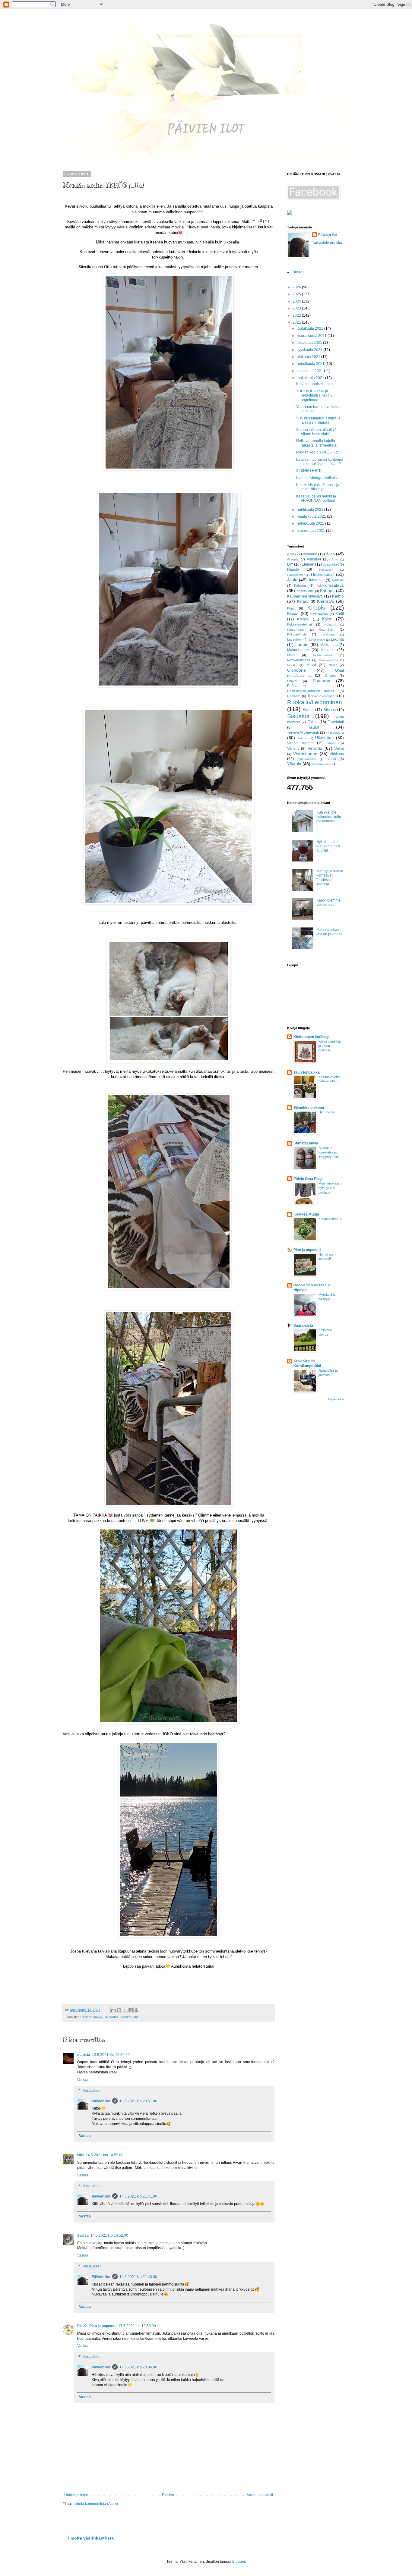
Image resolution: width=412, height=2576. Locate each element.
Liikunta (337, 639)
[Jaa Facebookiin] (131, 2010)
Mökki (98, 2017)
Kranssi (303, 619)
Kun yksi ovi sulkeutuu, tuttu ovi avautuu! (329, 817)
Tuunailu (336, 732)
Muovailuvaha (328, 660)
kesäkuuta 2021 (310, 371)
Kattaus (327, 591)
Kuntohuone (296, 630)
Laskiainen (328, 634)
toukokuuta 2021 (311, 378)
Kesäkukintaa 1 (330, 1219)
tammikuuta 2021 (311, 531)
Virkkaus (337, 754)
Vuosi (332, 759)
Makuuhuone (298, 650)
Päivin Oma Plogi (308, 1179)
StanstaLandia (306, 1143)
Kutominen (326, 629)
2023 (297, 308)
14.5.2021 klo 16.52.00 (109, 2236)
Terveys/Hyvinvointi (303, 733)
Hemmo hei (327, 1112)
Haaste (293, 569)
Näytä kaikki (336, 1399)
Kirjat (291, 608)
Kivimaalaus (319, 614)
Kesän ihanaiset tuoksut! (316, 384)
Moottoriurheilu (323, 655)
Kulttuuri (330, 624)
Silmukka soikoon (309, 1108)
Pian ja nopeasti (307, 1250)
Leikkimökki (317, 640)
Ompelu (331, 676)
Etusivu (168, 2495)
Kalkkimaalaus (330, 585)
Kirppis (316, 608)
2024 (297, 301)
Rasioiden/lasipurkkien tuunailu (311, 691)
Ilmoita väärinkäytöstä (91, 2538)
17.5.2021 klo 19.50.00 (137, 2326)
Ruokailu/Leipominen (315, 702)
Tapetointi (336, 722)
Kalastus (300, 585)
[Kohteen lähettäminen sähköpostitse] (113, 2010)
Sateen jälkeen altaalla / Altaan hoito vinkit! (316, 432)
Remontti (294, 696)
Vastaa (83, 2080)
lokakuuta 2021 (310, 343)
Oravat (292, 681)
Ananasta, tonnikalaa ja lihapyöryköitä (329, 1152)
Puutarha (322, 681)
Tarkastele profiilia (327, 243)
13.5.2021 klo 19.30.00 (111, 2055)
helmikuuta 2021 (311, 523)
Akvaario (310, 554)
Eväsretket (331, 564)
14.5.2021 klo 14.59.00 (105, 2155)
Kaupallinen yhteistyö (305, 596)
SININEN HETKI (309, 471)
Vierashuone (130, 2017)
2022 (297, 315)
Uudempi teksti (76, 2495)
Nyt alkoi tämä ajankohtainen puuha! (328, 846)
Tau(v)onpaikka (307, 1072)
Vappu (332, 743)
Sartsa (83, 2236)
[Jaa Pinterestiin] (136, 2010)
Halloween (326, 570)
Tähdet (302, 738)
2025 (297, 294)
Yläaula (294, 764)
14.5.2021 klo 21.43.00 (138, 2277)
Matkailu (328, 650)
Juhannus (316, 580)
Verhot (339, 748)
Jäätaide (338, 580)
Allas (330, 554)
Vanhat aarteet (300, 743)
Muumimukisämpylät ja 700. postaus (330, 1188)
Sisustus (298, 716)
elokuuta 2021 (309, 357)
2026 (297, 287)
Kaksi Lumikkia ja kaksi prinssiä (330, 1046)
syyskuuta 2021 (310, 350)
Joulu (292, 580)
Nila (81, 2155)
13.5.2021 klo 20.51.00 (138, 2101)
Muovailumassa (299, 660)
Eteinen (308, 564)
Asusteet (314, 559)
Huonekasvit (323, 574)
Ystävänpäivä (322, 764)
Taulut (314, 727)
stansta (84, 2055)
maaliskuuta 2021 (312, 516)
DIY (290, 564)
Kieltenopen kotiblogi (311, 1037)
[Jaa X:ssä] (125, 2010)
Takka (313, 722)
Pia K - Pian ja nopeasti (97, 2326)
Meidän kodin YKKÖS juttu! (318, 452)
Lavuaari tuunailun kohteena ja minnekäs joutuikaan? (320, 462)
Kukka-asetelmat (299, 624)
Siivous (330, 710)
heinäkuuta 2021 (311, 364)
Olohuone (296, 670)
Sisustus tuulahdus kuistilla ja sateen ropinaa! (318, 420)
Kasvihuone (305, 591)
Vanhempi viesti (260, 2495)
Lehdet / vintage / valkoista (318, 478)
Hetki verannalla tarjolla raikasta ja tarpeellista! (317, 443)
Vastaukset (92, 2091)
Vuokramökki (307, 759)
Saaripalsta (303, 1326)
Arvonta (293, 559)
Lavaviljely (295, 639)
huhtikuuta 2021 (311, 510)
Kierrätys (325, 601)
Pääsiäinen (296, 686)
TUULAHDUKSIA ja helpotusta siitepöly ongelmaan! (314, 395)
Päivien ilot (101, 2101)
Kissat (87, 2017)
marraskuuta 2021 (312, 336)
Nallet (333, 665)
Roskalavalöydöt (322, 696)
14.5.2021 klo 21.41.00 (138, 2196)
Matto (291, 655)
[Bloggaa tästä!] (119, 2010)
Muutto (292, 665)
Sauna (308, 710)
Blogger (239, 2562)
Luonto (302, 645)
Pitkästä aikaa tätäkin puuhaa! (329, 932)
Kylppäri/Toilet (297, 634)
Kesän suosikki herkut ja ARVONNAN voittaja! (316, 498)
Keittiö (338, 596)
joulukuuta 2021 (311, 328)
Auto (335, 559)
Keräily (303, 601)
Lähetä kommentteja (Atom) (95, 2504)
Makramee (329, 645)
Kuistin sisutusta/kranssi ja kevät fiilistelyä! (318, 487)
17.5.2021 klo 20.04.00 (138, 2367)
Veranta (315, 748)
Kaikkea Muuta (306, 1214)
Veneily (293, 748)
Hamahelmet (296, 575)
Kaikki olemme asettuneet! (328, 902)
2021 (297, 322)
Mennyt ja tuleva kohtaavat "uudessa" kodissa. (330, 878)
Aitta (291, 554)
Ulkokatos (111, 2017)
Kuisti (327, 619)
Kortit (340, 614)
